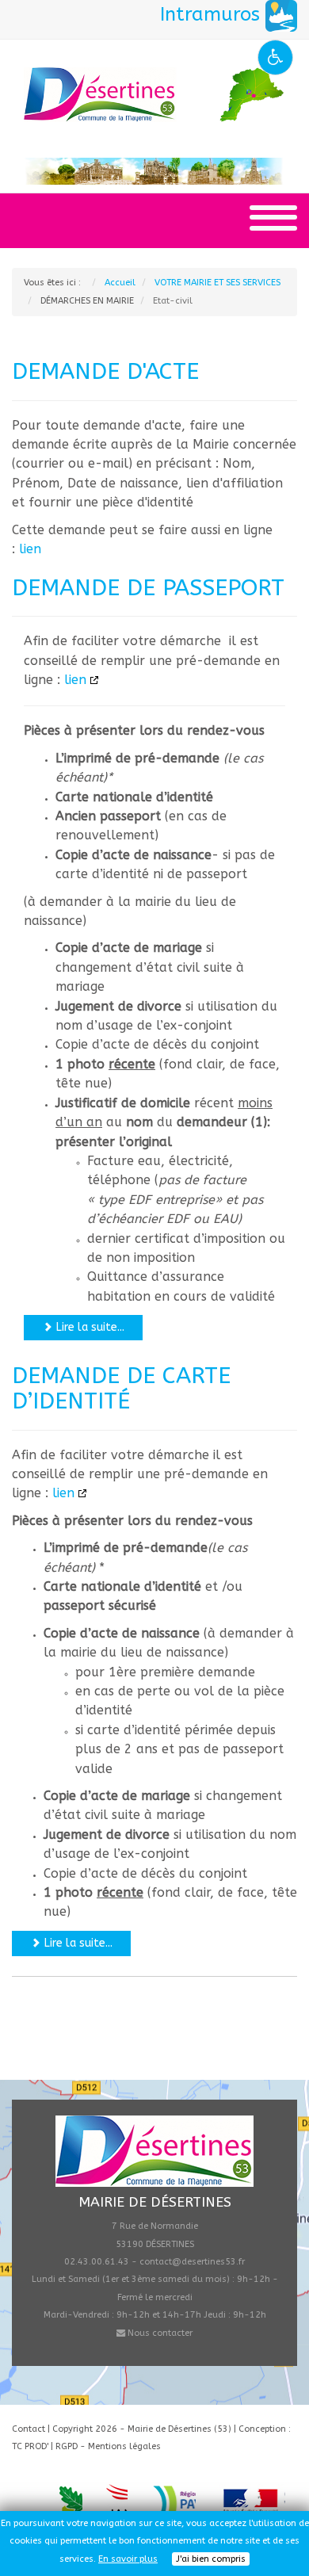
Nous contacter (159, 2333)
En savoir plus (128, 2559)
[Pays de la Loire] (174, 2504)
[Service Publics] (252, 2504)
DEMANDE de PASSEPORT (148, 588)
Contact (29, 2429)
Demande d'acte (105, 372)
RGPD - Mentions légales (108, 2446)
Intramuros (213, 14)
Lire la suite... (89, 1327)
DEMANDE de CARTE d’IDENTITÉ (121, 1389)
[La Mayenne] (117, 2504)
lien (30, 549)
